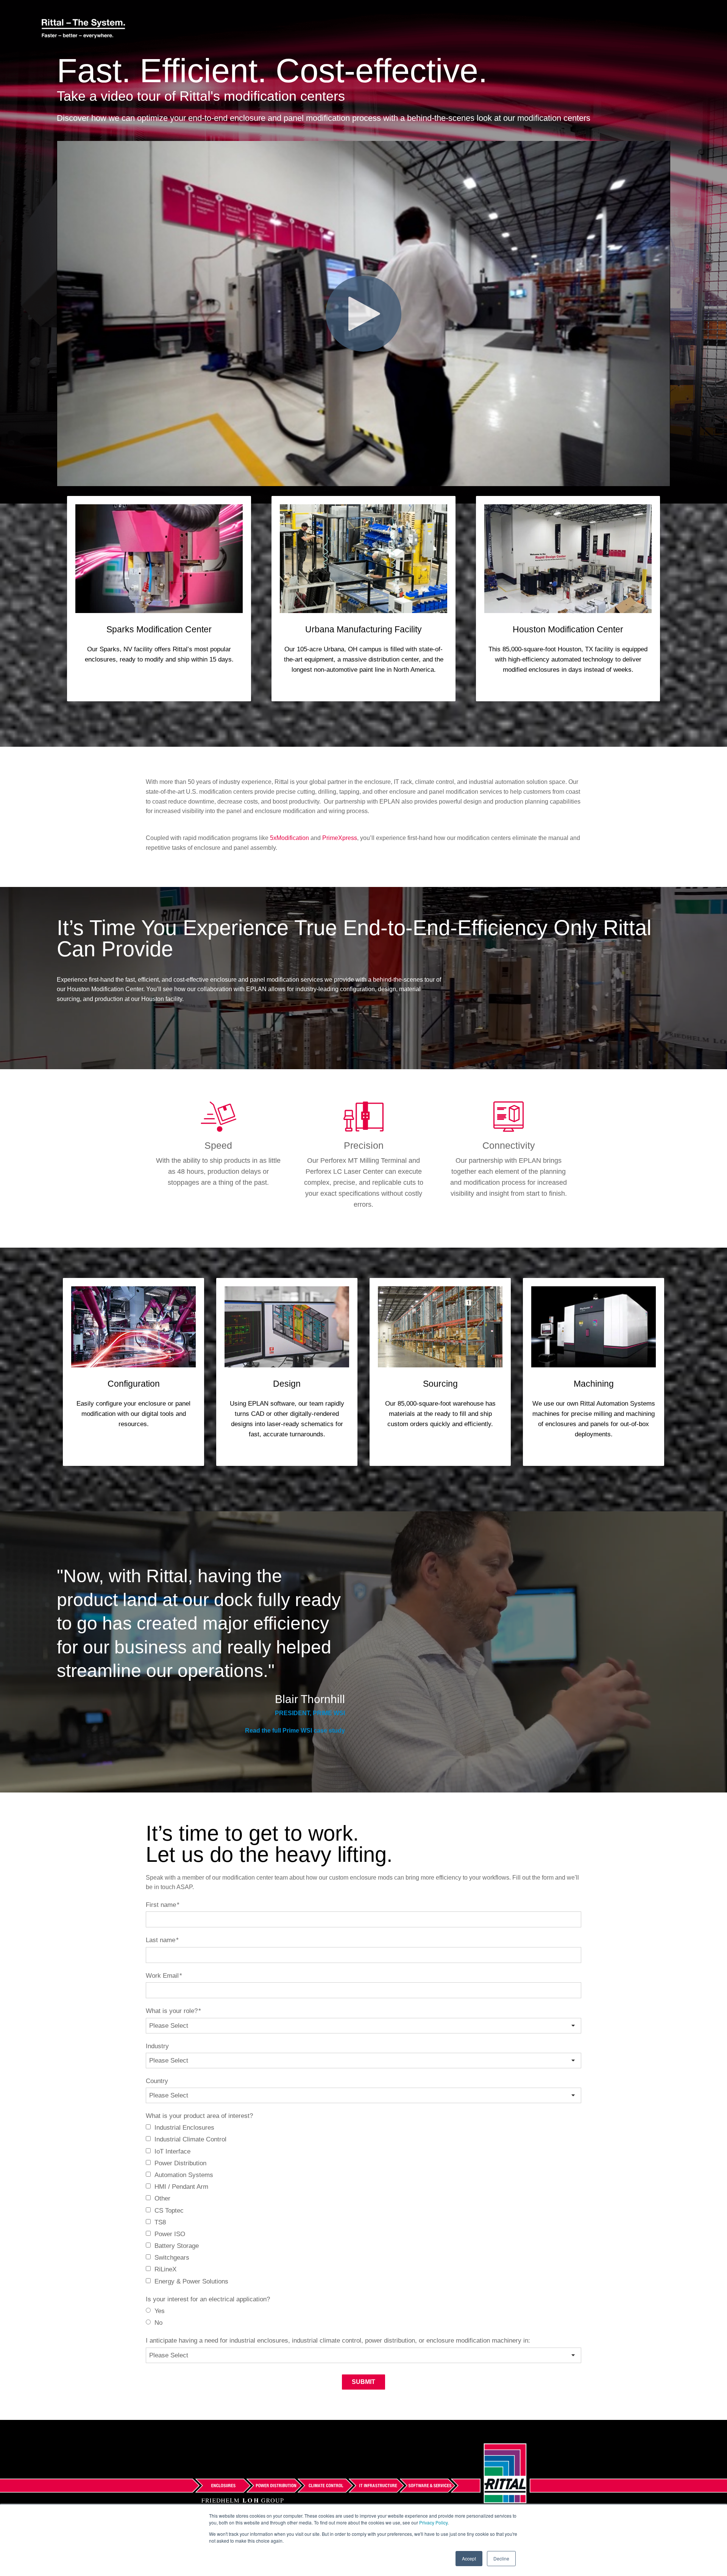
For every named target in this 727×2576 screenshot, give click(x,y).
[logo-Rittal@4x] (83, 29)
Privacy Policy (433, 2522)
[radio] (363, 2311)
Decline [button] (501, 2558)
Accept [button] (469, 2558)
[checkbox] (363, 2205)
